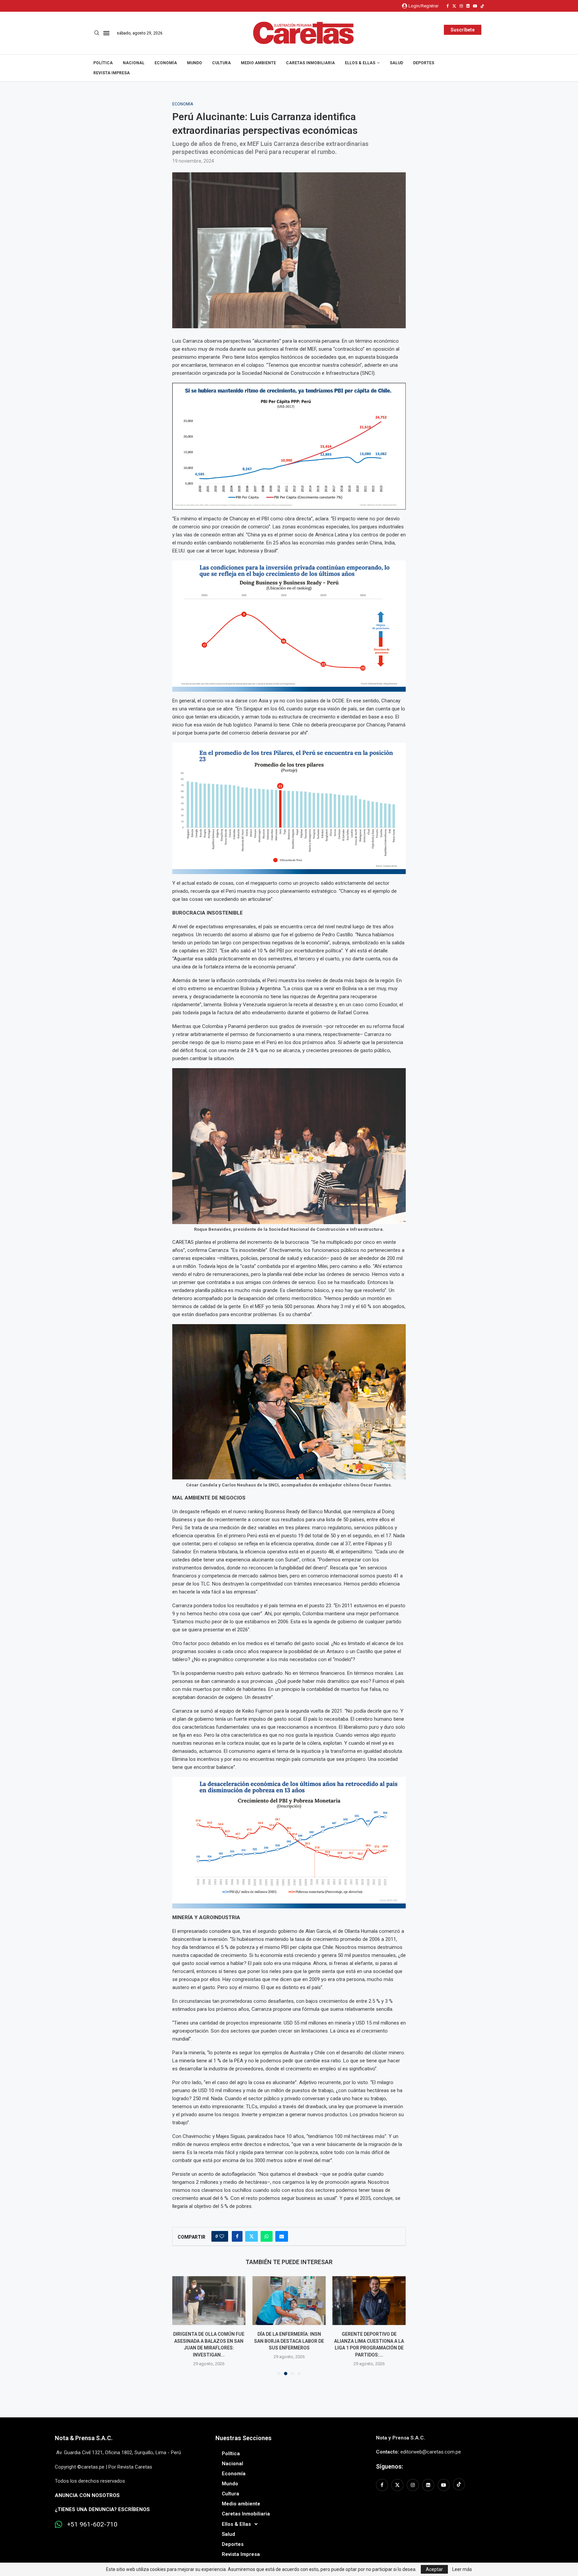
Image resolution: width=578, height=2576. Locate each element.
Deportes (424, 63)
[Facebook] (448, 6)
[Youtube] (475, 6)
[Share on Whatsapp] (267, 2236)
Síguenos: (390, 2466)
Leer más (462, 2569)
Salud (396, 63)
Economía (166, 63)
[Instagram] (461, 6)
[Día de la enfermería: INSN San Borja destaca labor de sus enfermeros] (209, 2301)
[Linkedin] (468, 6)
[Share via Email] (282, 2236)
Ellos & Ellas (360, 63)
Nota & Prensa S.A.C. (84, 2438)
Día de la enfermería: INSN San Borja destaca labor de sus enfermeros (209, 2341)
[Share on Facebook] (237, 2236)
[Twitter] (454, 6)
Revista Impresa (112, 73)
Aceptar (434, 2569)
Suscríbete (463, 30)
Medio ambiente (258, 63)
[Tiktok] (482, 6)
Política (103, 63)
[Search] (97, 33)
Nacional (134, 63)
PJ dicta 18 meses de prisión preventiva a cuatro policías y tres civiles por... (369, 2341)
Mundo (195, 63)
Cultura (221, 63)
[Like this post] (222, 2236)
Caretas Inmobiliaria (310, 63)
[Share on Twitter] (252, 2236)
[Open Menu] (106, 33)
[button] (181, 2325)
